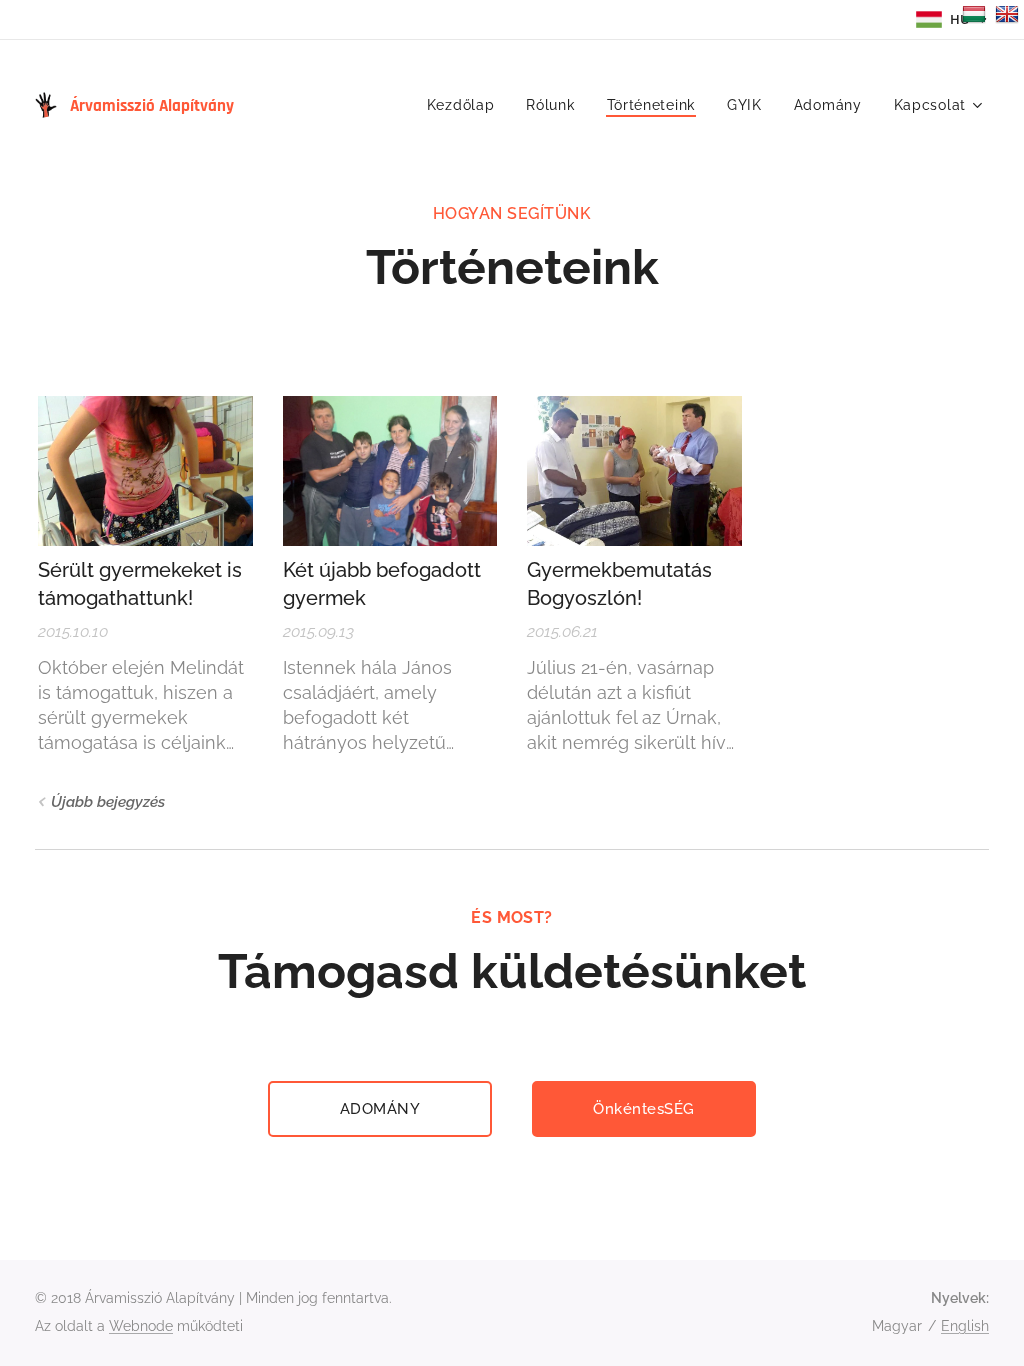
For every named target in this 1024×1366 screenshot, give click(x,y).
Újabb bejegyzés (108, 802)
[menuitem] (466, 105)
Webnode (141, 1326)
